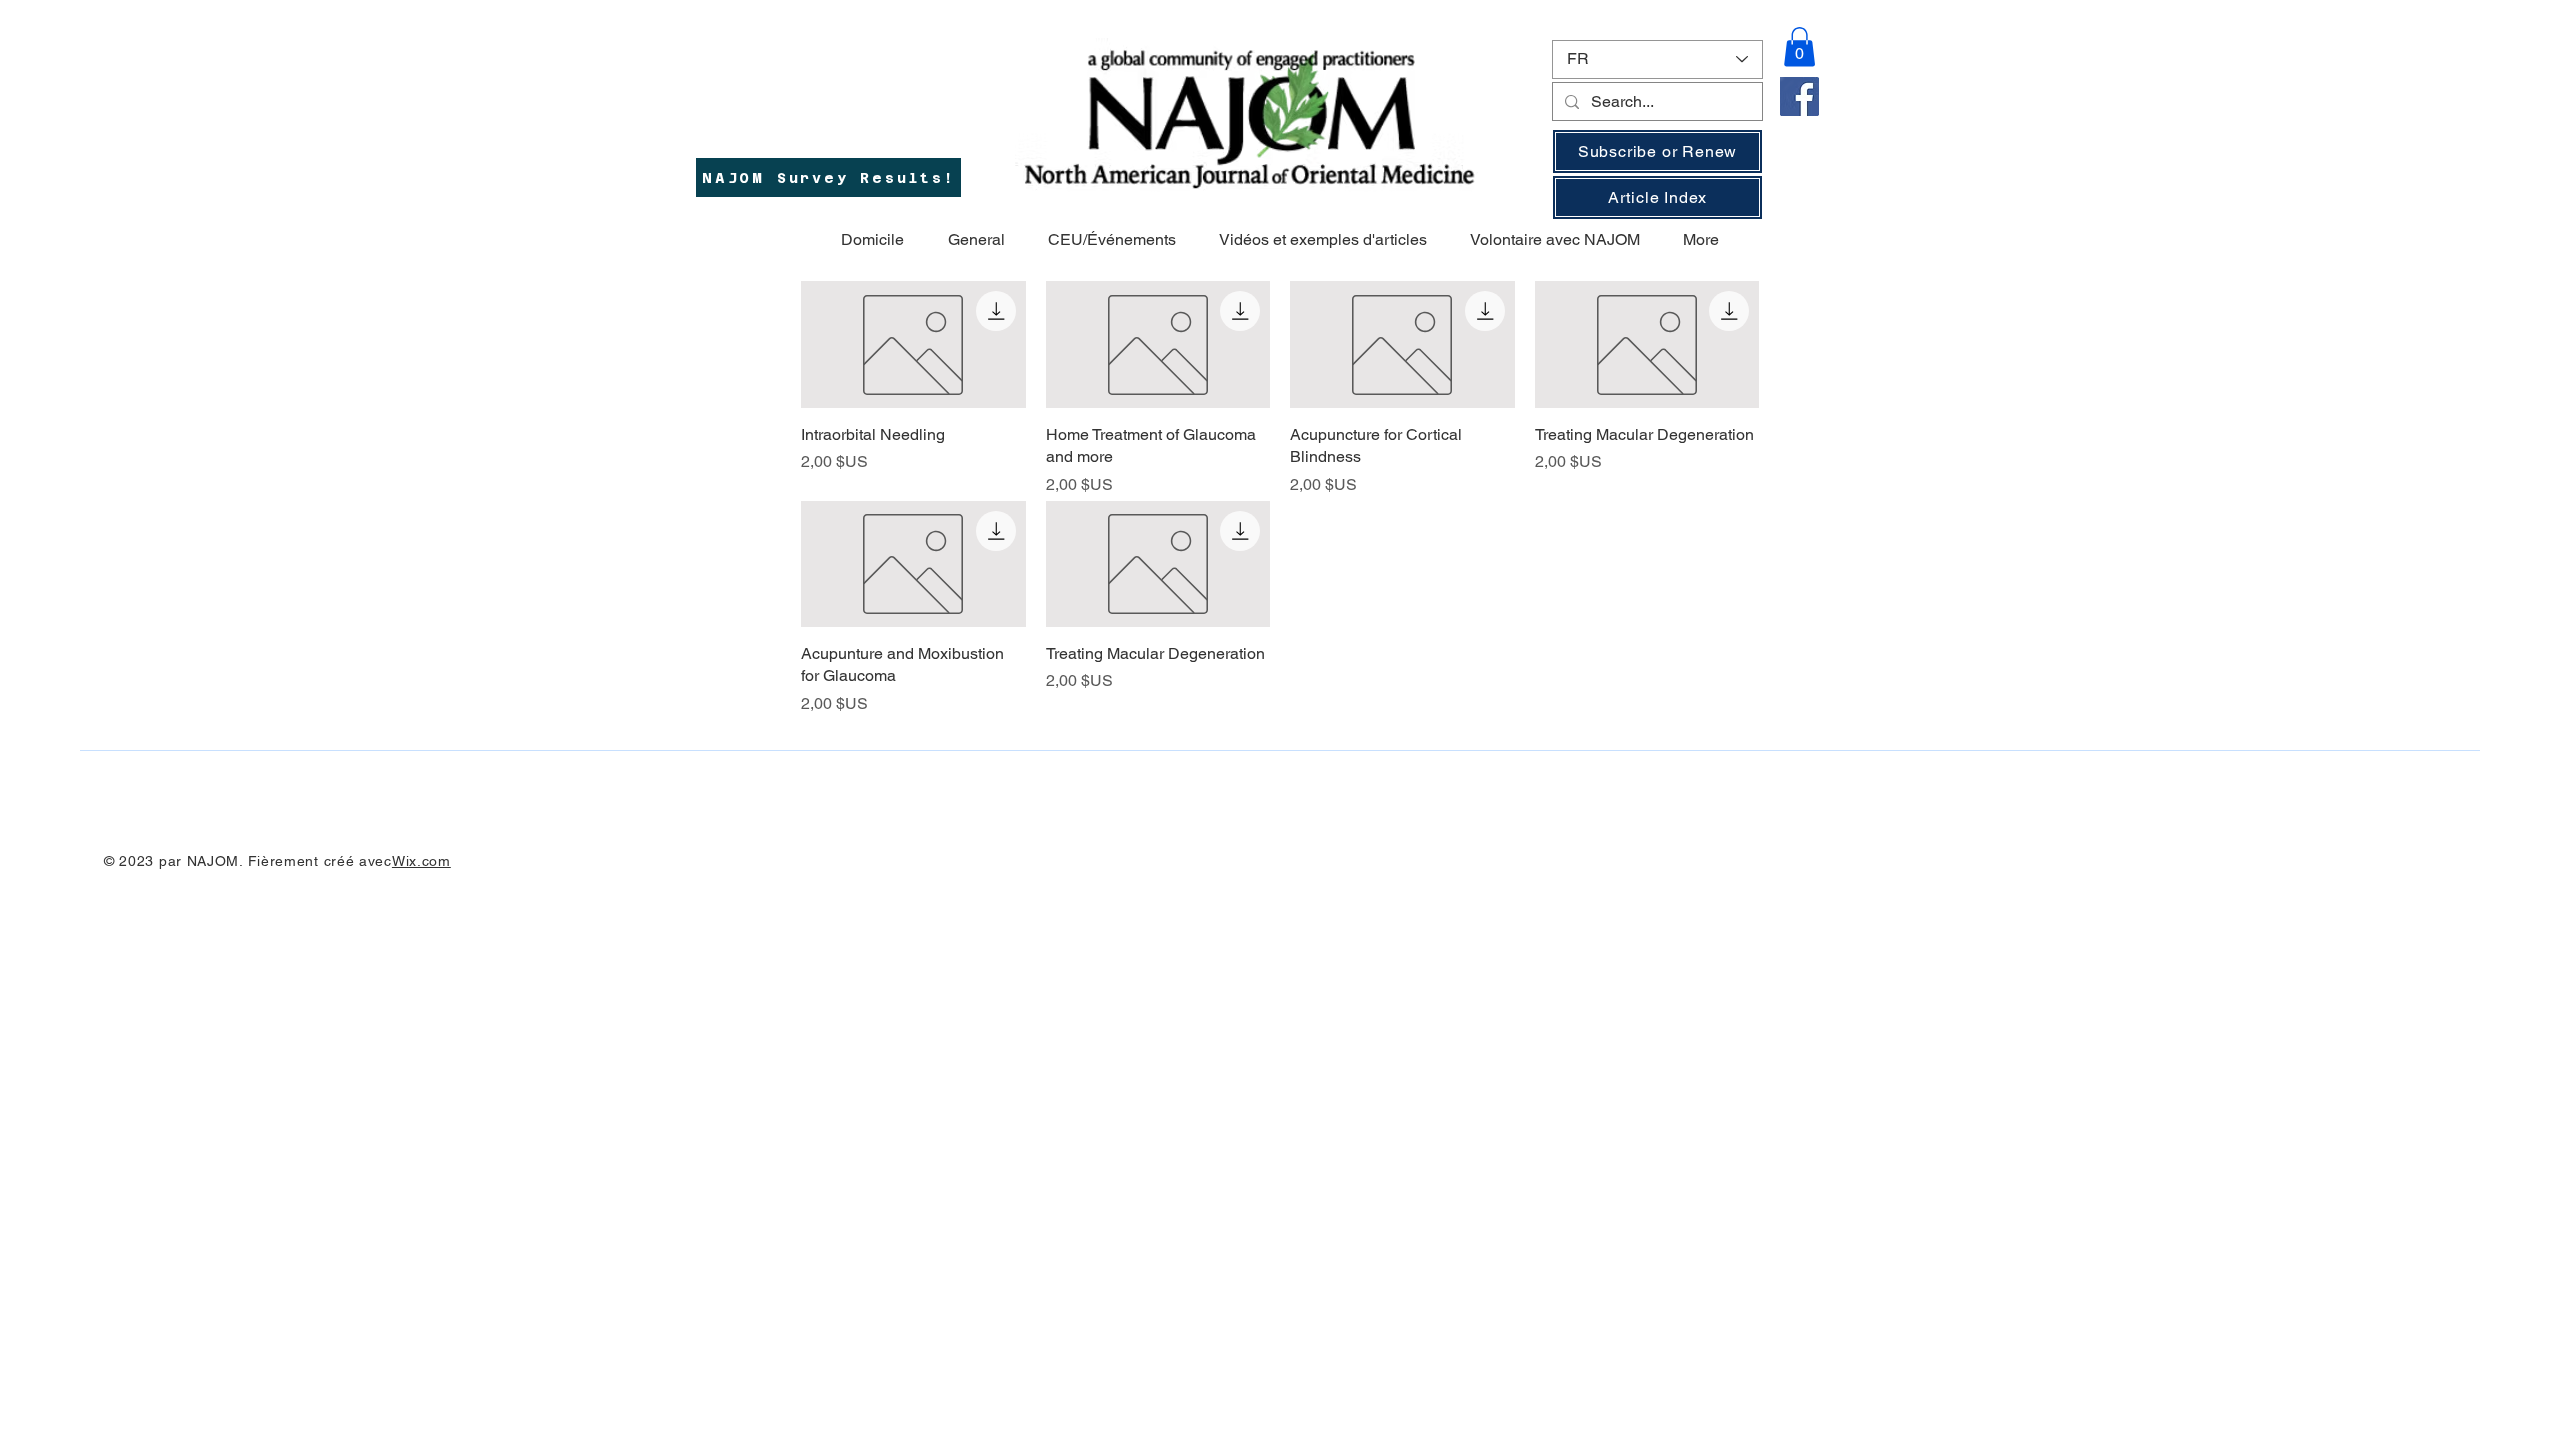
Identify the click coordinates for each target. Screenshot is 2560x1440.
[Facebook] (1799, 96)
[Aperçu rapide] (913, 344)
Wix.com (421, 861)
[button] (1799, 46)
